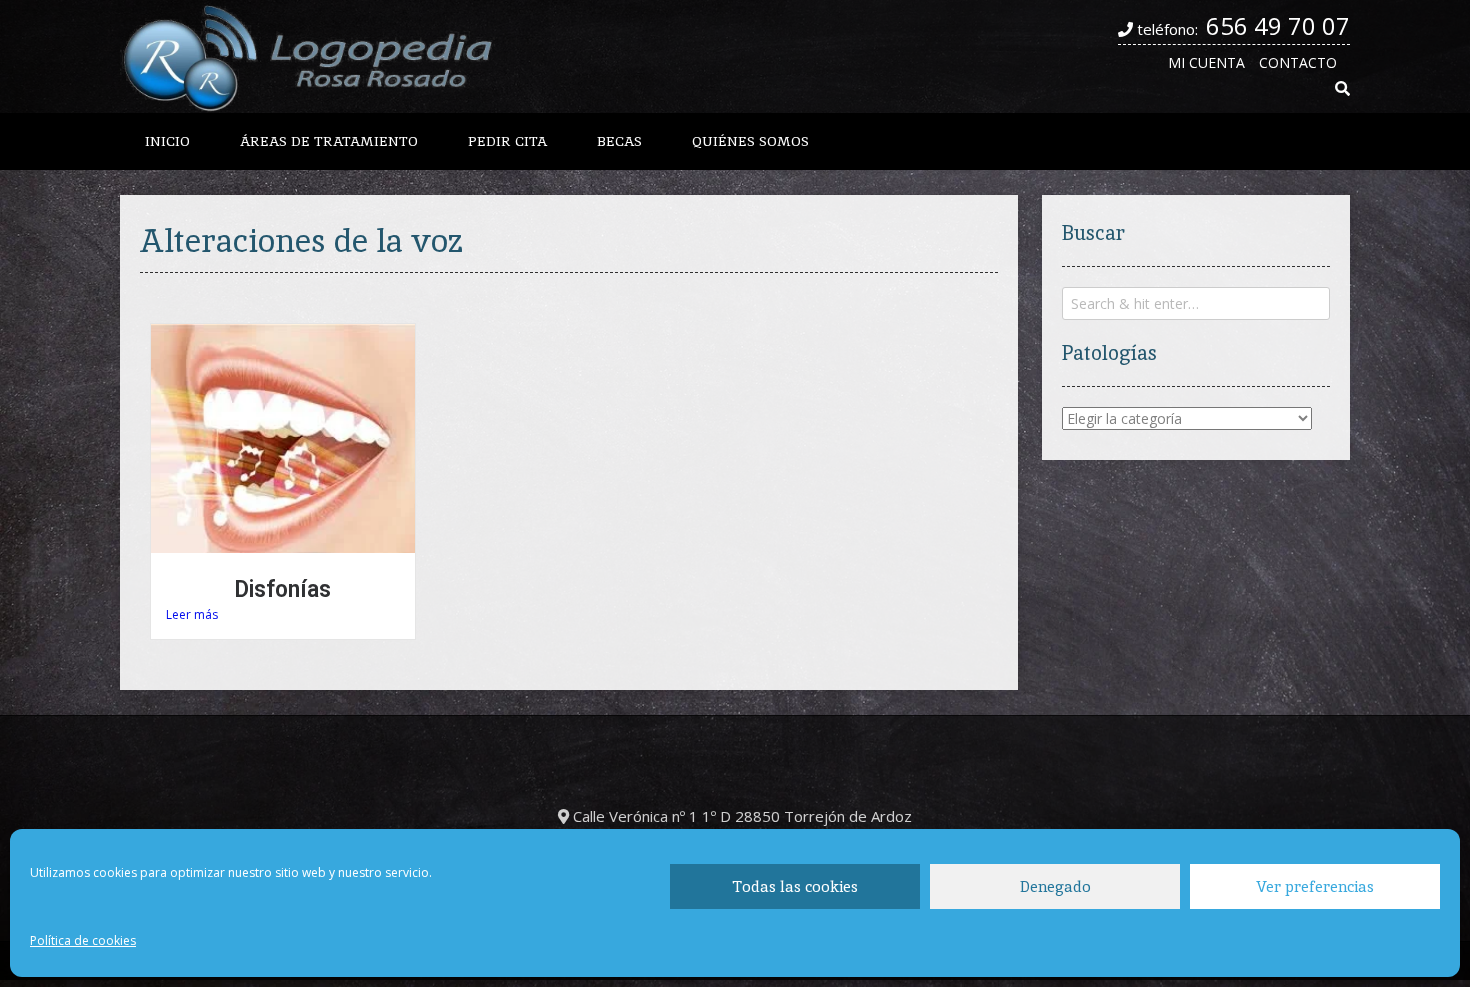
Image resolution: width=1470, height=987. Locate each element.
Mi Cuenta (1206, 62)
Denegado (1055, 886)
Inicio (167, 141)
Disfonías (282, 589)
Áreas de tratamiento (329, 141)
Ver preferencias (1315, 886)
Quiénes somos (750, 141)
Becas (619, 141)
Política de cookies (83, 940)
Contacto (1298, 62)
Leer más (192, 614)
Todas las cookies (795, 886)
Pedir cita (507, 141)
